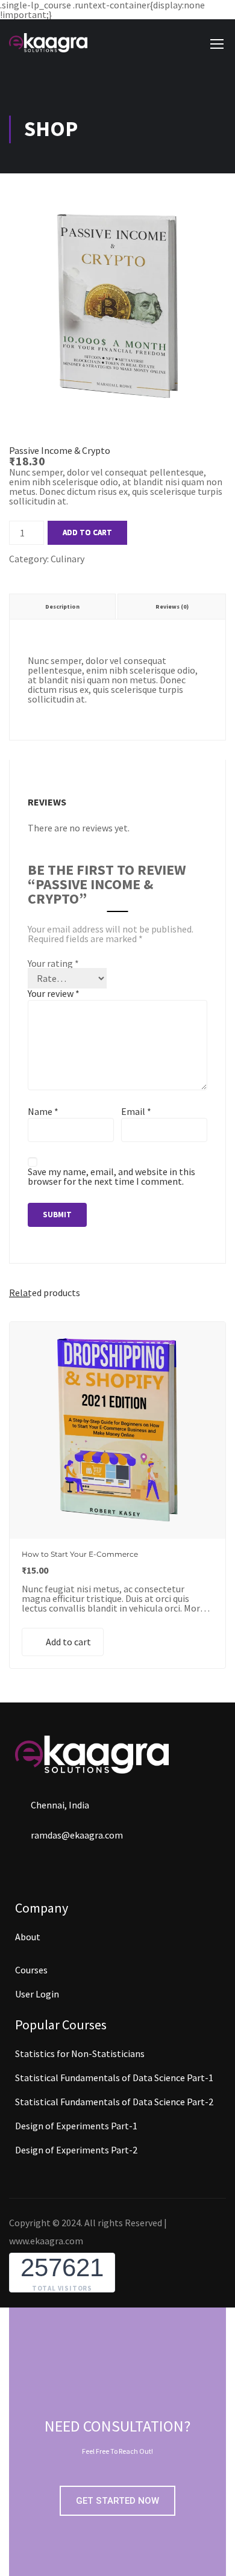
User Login (37, 1994)
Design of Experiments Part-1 (76, 2126)
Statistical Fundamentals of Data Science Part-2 (114, 2102)
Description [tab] (62, 607)
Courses (31, 1970)
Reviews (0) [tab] (172, 607)
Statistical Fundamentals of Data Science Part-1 (114, 2078)
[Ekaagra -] (48, 43)
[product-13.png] (117, 411)
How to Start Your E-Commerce (80, 1554)
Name (43, 1111)
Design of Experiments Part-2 (76, 2150)
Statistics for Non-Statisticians (80, 2053)
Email (136, 1111)
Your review (54, 993)
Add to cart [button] (68, 1642)
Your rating (53, 963)
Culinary (67, 559)
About (28, 1937)
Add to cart (87, 532)
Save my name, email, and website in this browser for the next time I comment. (111, 1176)
